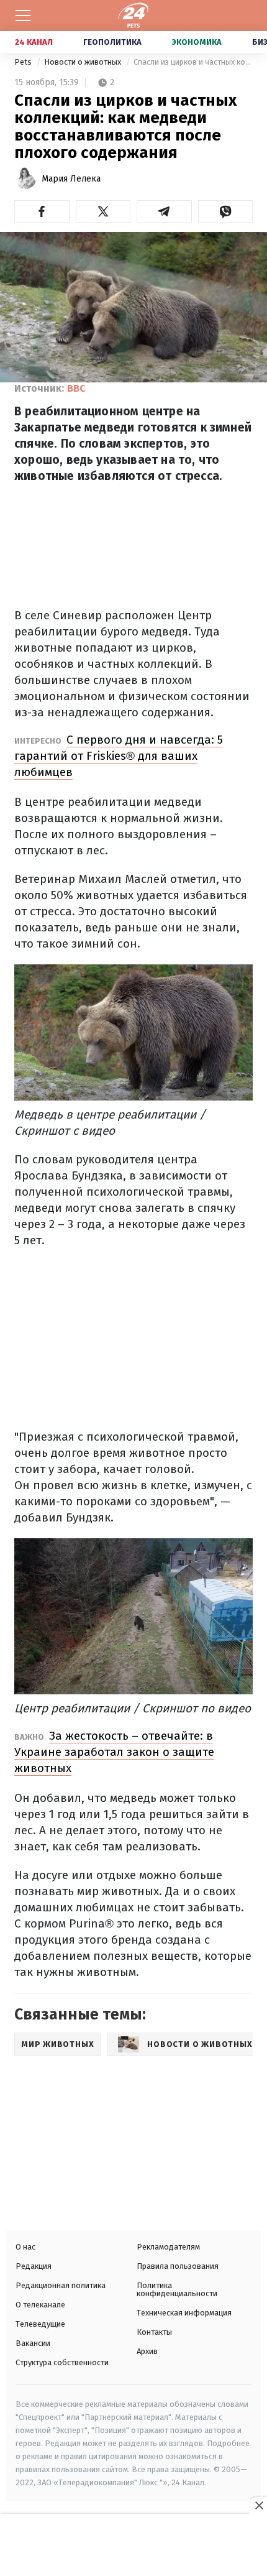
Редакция (34, 2266)
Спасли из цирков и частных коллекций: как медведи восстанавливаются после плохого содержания (193, 62)
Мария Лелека (71, 179)
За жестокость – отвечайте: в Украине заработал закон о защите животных (114, 1752)
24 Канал (34, 42)
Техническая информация (184, 2313)
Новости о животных (84, 62)
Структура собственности (62, 2362)
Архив (147, 2351)
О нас (25, 2247)
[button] (42, 211)
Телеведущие (40, 2324)
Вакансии (33, 2343)
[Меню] (23, 16)
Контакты (154, 2332)
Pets (24, 62)
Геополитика (112, 42)
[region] (133, 2546)
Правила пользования (178, 2266)
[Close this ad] (258, 2505)
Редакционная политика (61, 2285)
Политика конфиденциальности (177, 2289)
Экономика (197, 42)
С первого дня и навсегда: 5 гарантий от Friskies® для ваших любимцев (119, 756)
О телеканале (40, 2305)
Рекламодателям (168, 2247)
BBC (76, 388)
